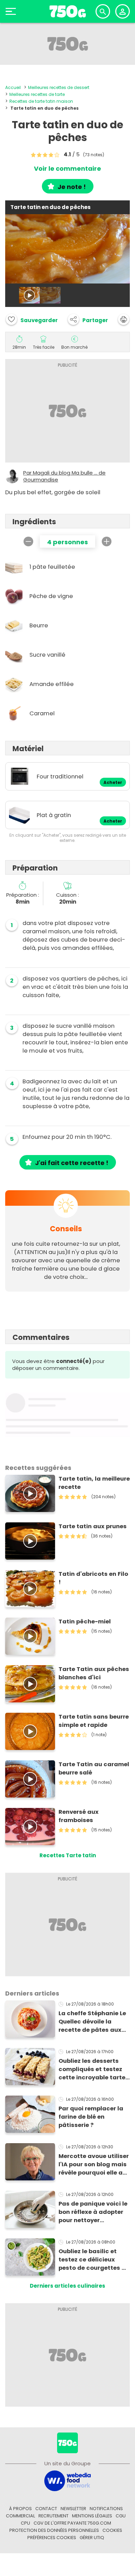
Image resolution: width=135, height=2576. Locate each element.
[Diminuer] (28, 541)
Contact (46, 2509)
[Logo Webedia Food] (67, 2481)
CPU (25, 2523)
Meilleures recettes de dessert (59, 87)
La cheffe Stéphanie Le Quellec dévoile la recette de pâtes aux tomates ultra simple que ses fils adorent (92, 2022)
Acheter (113, 783)
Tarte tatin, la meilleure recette (94, 1483)
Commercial (20, 2516)
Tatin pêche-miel (85, 1622)
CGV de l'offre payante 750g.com (72, 2523)
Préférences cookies (52, 2538)
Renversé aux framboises (79, 1816)
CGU (121, 2516)
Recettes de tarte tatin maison (41, 101)
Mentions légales (92, 2516)
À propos (20, 2509)
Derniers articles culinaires (67, 2286)
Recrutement (53, 2516)
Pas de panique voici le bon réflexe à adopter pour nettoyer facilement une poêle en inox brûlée (93, 2212)
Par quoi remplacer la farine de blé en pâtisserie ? (91, 2117)
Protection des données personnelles (54, 2530)
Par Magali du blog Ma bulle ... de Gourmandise (64, 476)
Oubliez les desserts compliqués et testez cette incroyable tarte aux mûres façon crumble (92, 2069)
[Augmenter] (107, 541)
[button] (88, 319)
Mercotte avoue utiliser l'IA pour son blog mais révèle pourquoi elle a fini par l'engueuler (94, 2165)
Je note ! (72, 187)
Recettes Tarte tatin (68, 1855)
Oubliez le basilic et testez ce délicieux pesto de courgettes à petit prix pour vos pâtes (92, 2260)
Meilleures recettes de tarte (37, 94)
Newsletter (73, 2509)
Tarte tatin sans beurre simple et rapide (94, 1721)
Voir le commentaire (67, 169)
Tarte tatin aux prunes (93, 1526)
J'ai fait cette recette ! (72, 1163)
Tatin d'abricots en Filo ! (93, 1578)
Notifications (106, 2509)
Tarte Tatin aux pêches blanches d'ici (94, 1673)
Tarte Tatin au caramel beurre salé (94, 1768)
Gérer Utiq (92, 2538)
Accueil (13, 87)
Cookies (112, 2530)
